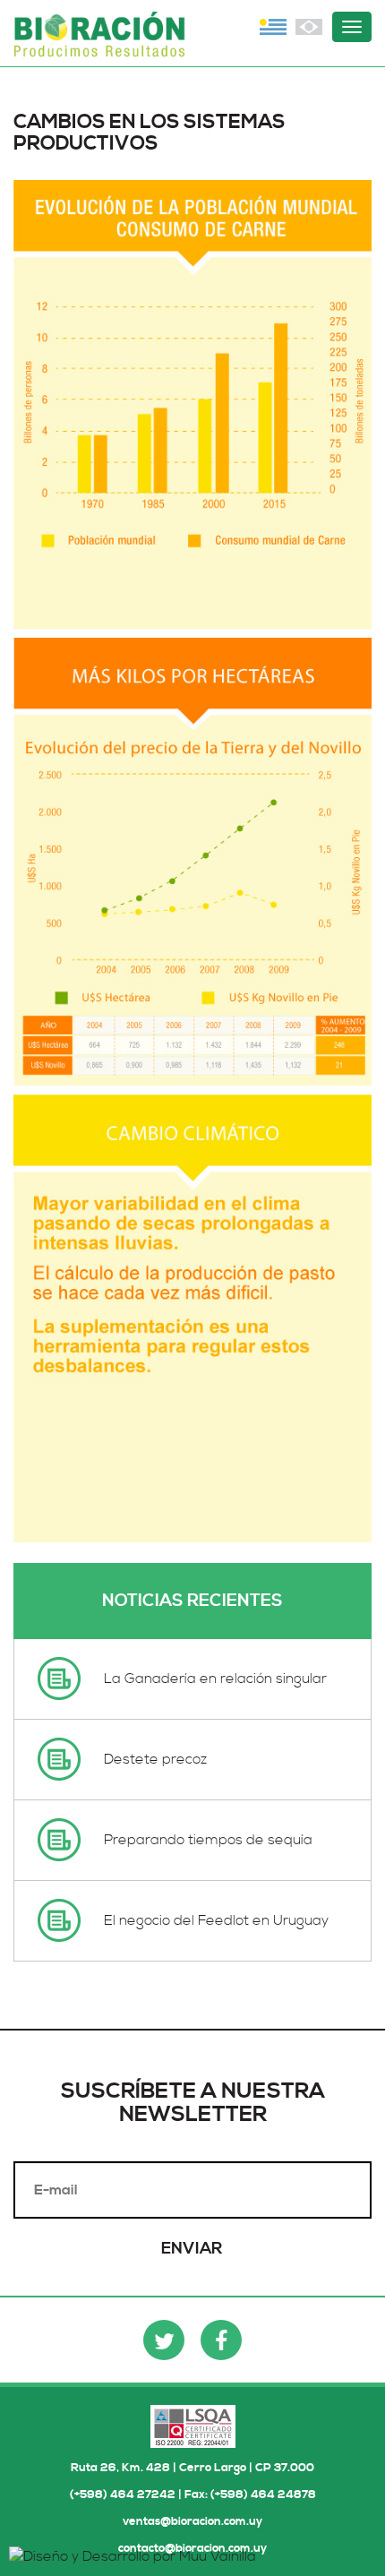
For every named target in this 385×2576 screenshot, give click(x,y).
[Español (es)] (273, 27)
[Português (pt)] (309, 27)
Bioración (103, 38)
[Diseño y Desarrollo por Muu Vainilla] (133, 2555)
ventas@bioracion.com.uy (192, 2521)
